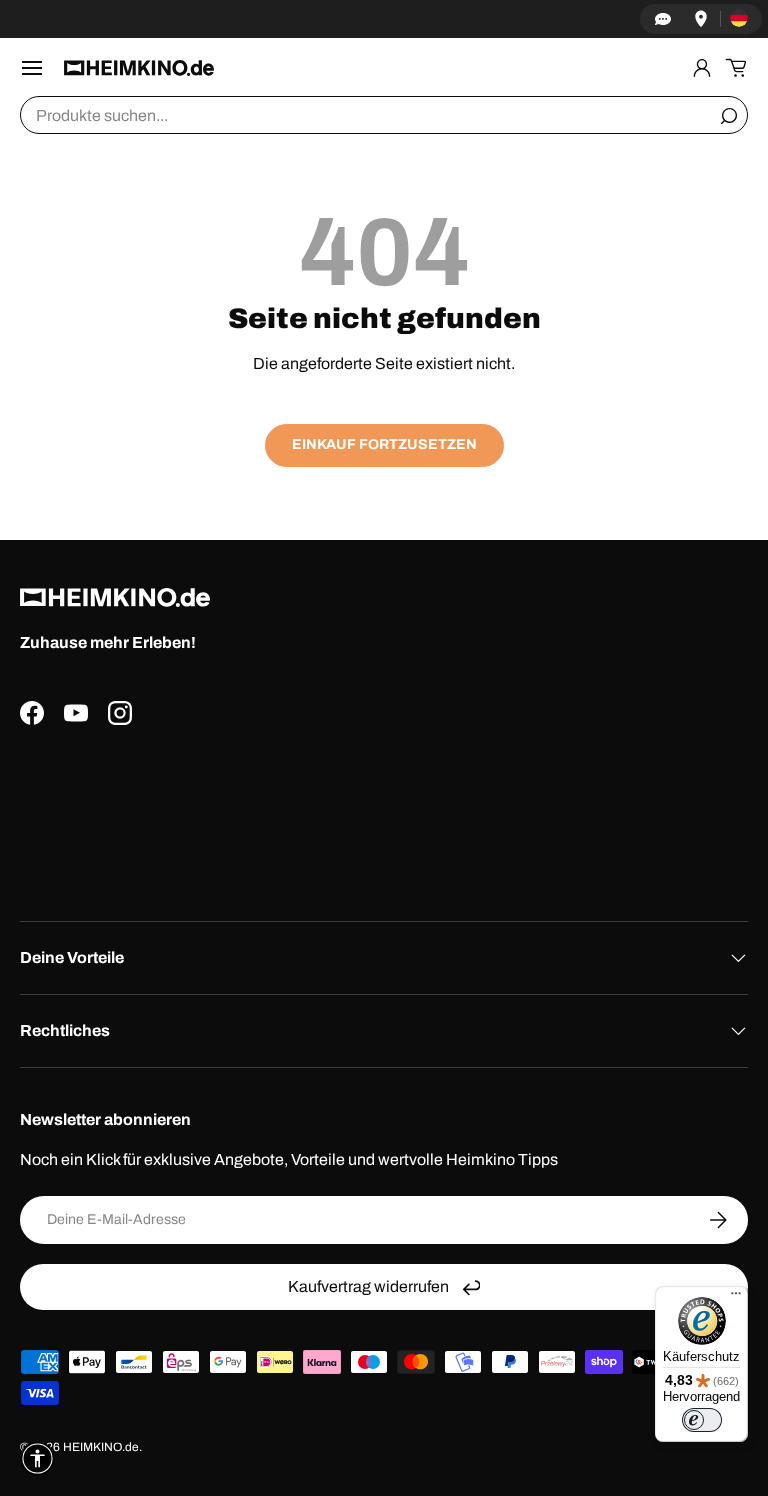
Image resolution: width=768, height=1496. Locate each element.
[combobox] (384, 115)
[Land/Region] (739, 19)
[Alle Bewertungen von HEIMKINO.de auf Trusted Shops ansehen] (384, 815)
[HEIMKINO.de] (139, 67)
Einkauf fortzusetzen (384, 444)
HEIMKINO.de (101, 1447)
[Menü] (736, 1298)
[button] (736, 68)
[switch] (702, 1420)
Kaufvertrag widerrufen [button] (368, 1286)
